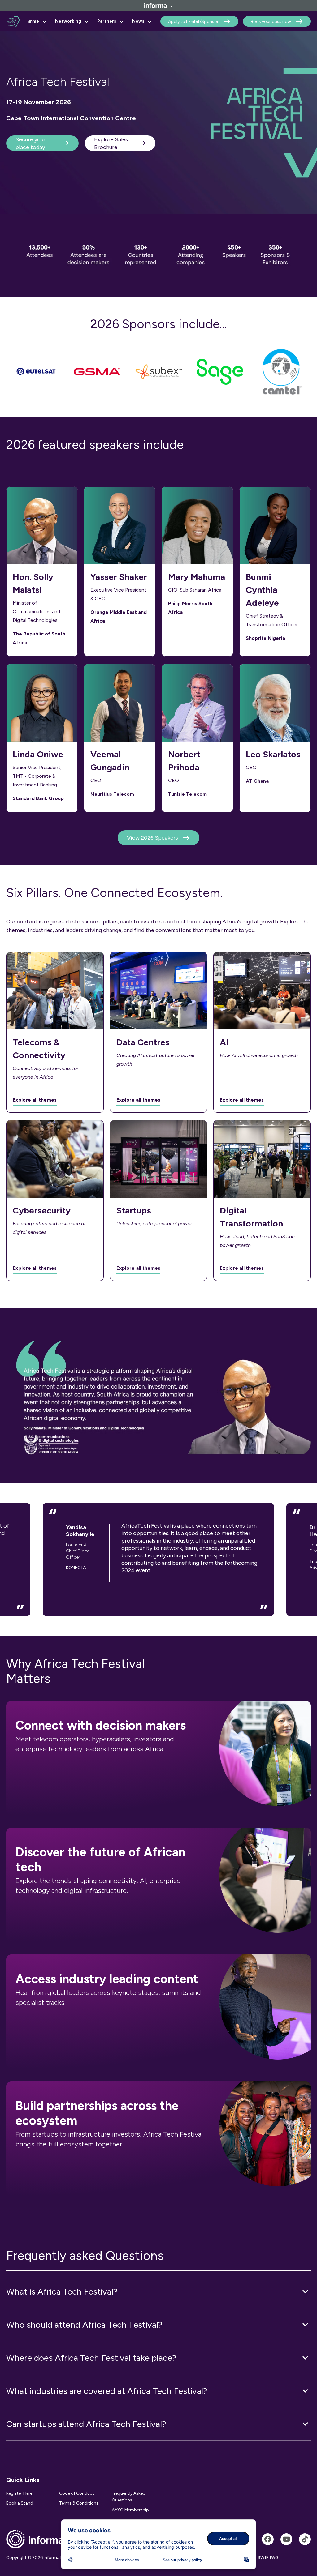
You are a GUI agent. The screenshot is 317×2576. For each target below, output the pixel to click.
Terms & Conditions (79, 2503)
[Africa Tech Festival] (268, 2539)
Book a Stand (20, 2503)
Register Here (19, 2493)
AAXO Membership (130, 2510)
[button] (158, 2291)
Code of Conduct (77, 2493)
